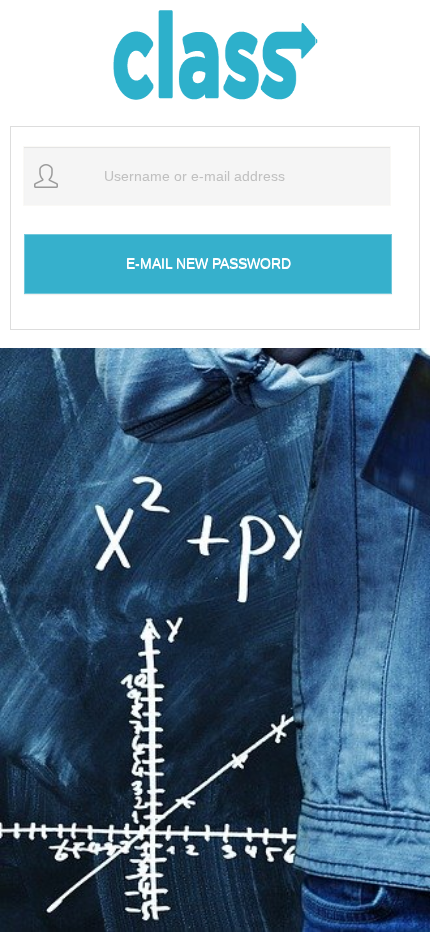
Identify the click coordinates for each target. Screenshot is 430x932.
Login (360, 33)
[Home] (215, 58)
